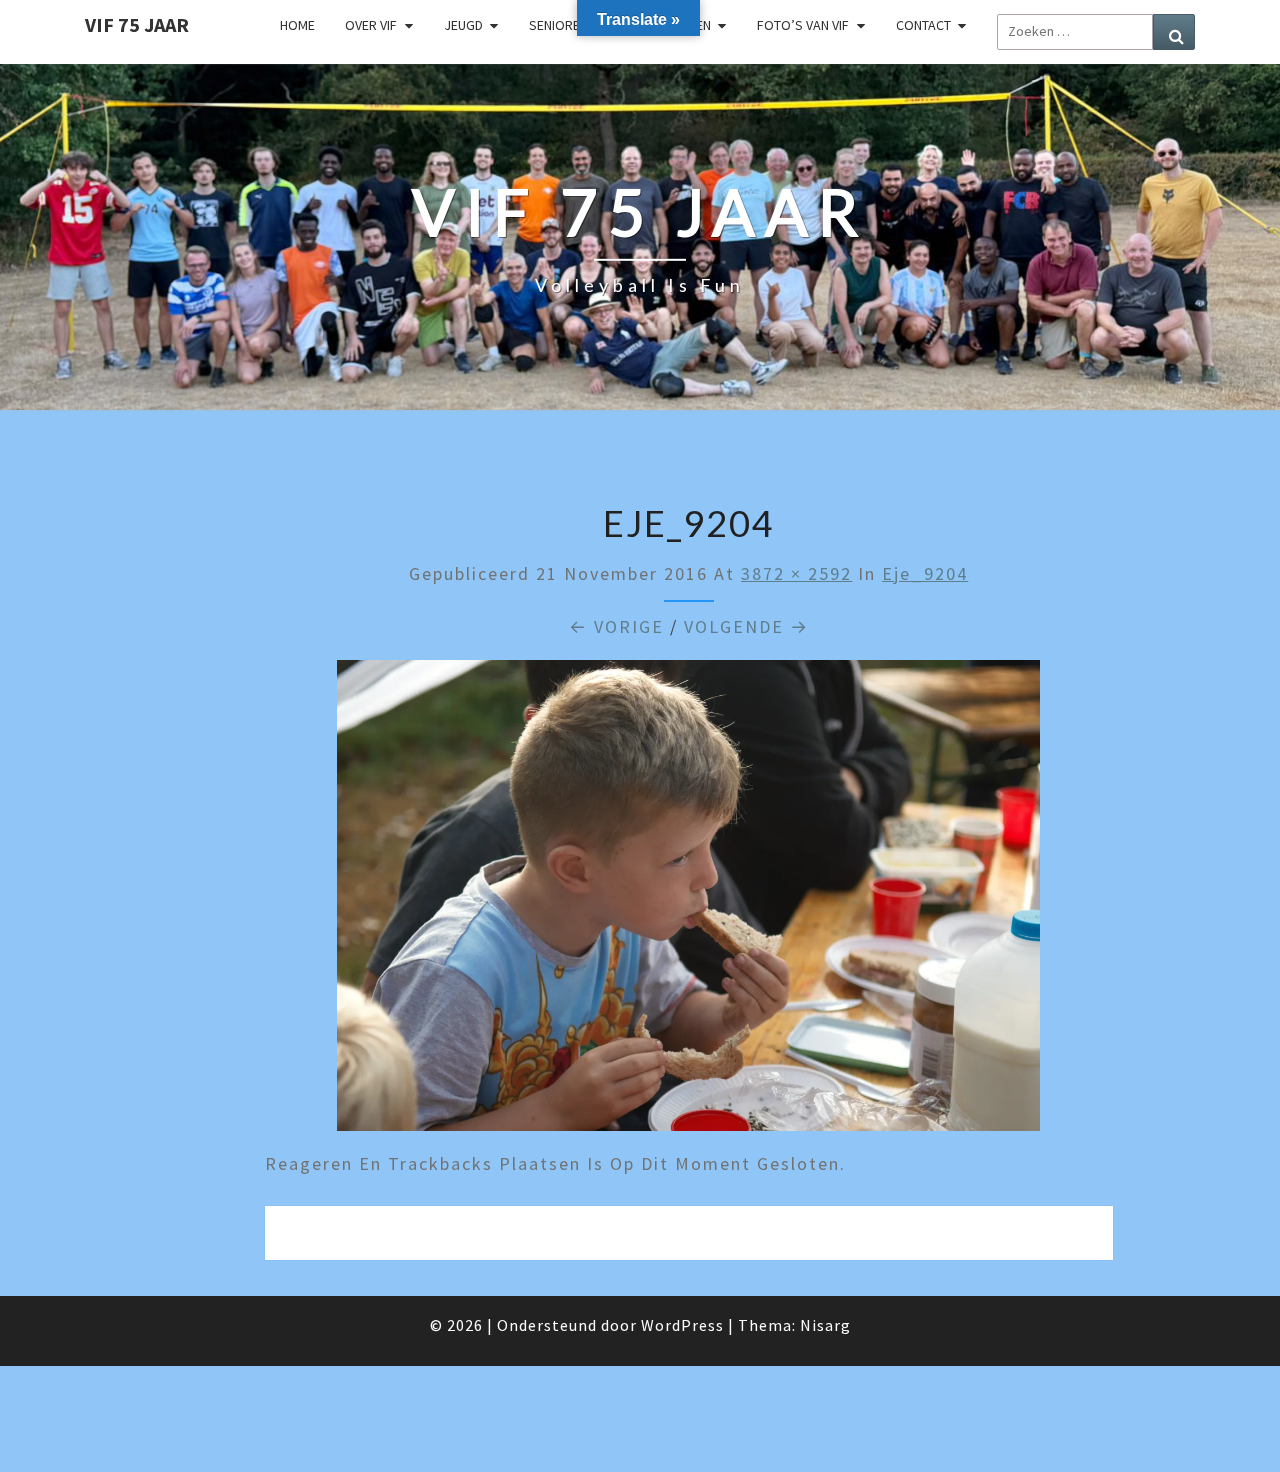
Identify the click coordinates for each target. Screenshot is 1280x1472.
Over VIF (371, 25)
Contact (923, 25)
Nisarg (825, 1325)
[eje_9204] (688, 902)
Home (297, 25)
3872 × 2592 (796, 573)
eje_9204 (925, 573)
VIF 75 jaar (137, 24)
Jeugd (463, 25)
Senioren (558, 25)
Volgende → (746, 626)
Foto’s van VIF (803, 25)
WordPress (682, 1325)
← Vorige (616, 626)
